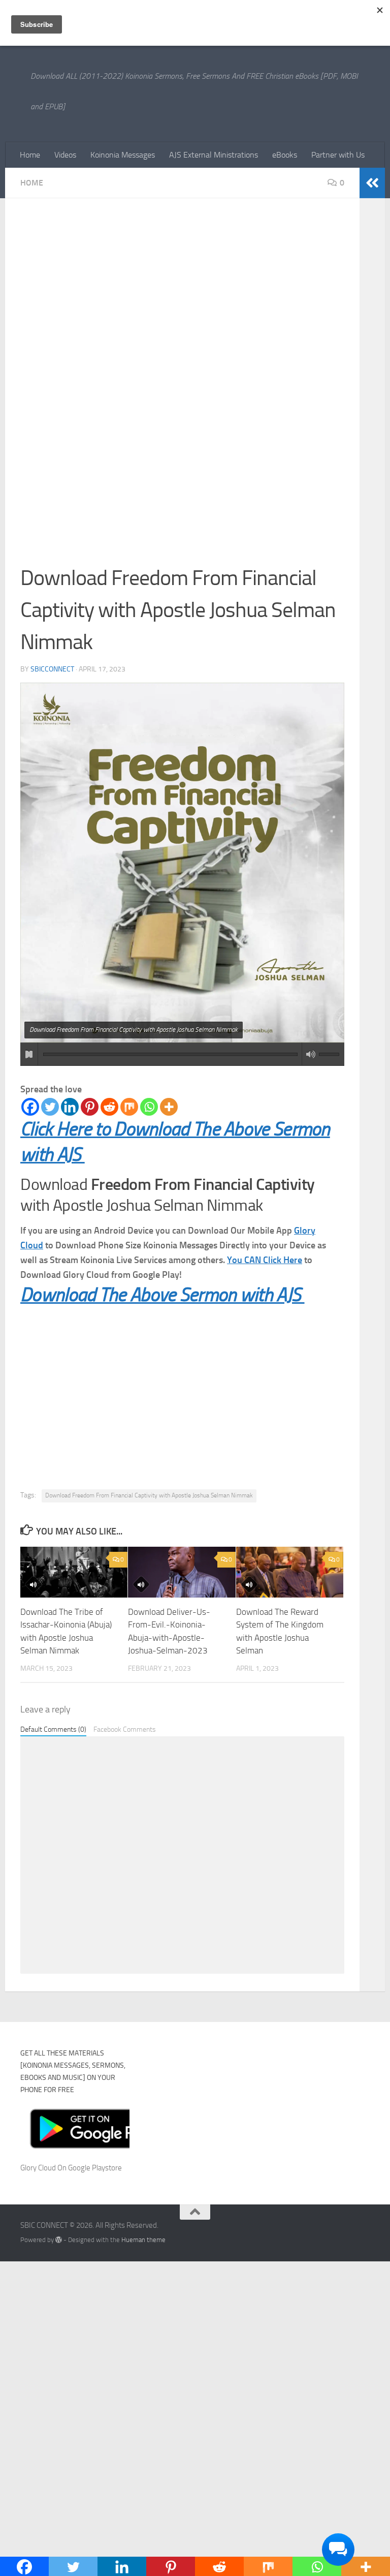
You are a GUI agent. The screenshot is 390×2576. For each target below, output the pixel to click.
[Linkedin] (70, 1107)
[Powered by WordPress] (59, 2240)
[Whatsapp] (149, 1107)
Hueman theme (143, 2240)
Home (30, 155)
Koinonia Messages (123, 155)
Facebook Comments (125, 1729)
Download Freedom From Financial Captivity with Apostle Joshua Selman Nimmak (149, 1495)
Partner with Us (338, 155)
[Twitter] (50, 1107)
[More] (169, 1107)
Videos (65, 155)
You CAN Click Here (265, 1260)
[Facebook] (30, 1107)
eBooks (285, 155)
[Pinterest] (90, 1107)
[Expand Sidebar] (372, 183)
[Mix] (129, 1107)
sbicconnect (52, 669)
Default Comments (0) (53, 1729)
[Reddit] (109, 1107)
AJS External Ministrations (214, 155)
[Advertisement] (182, 289)
